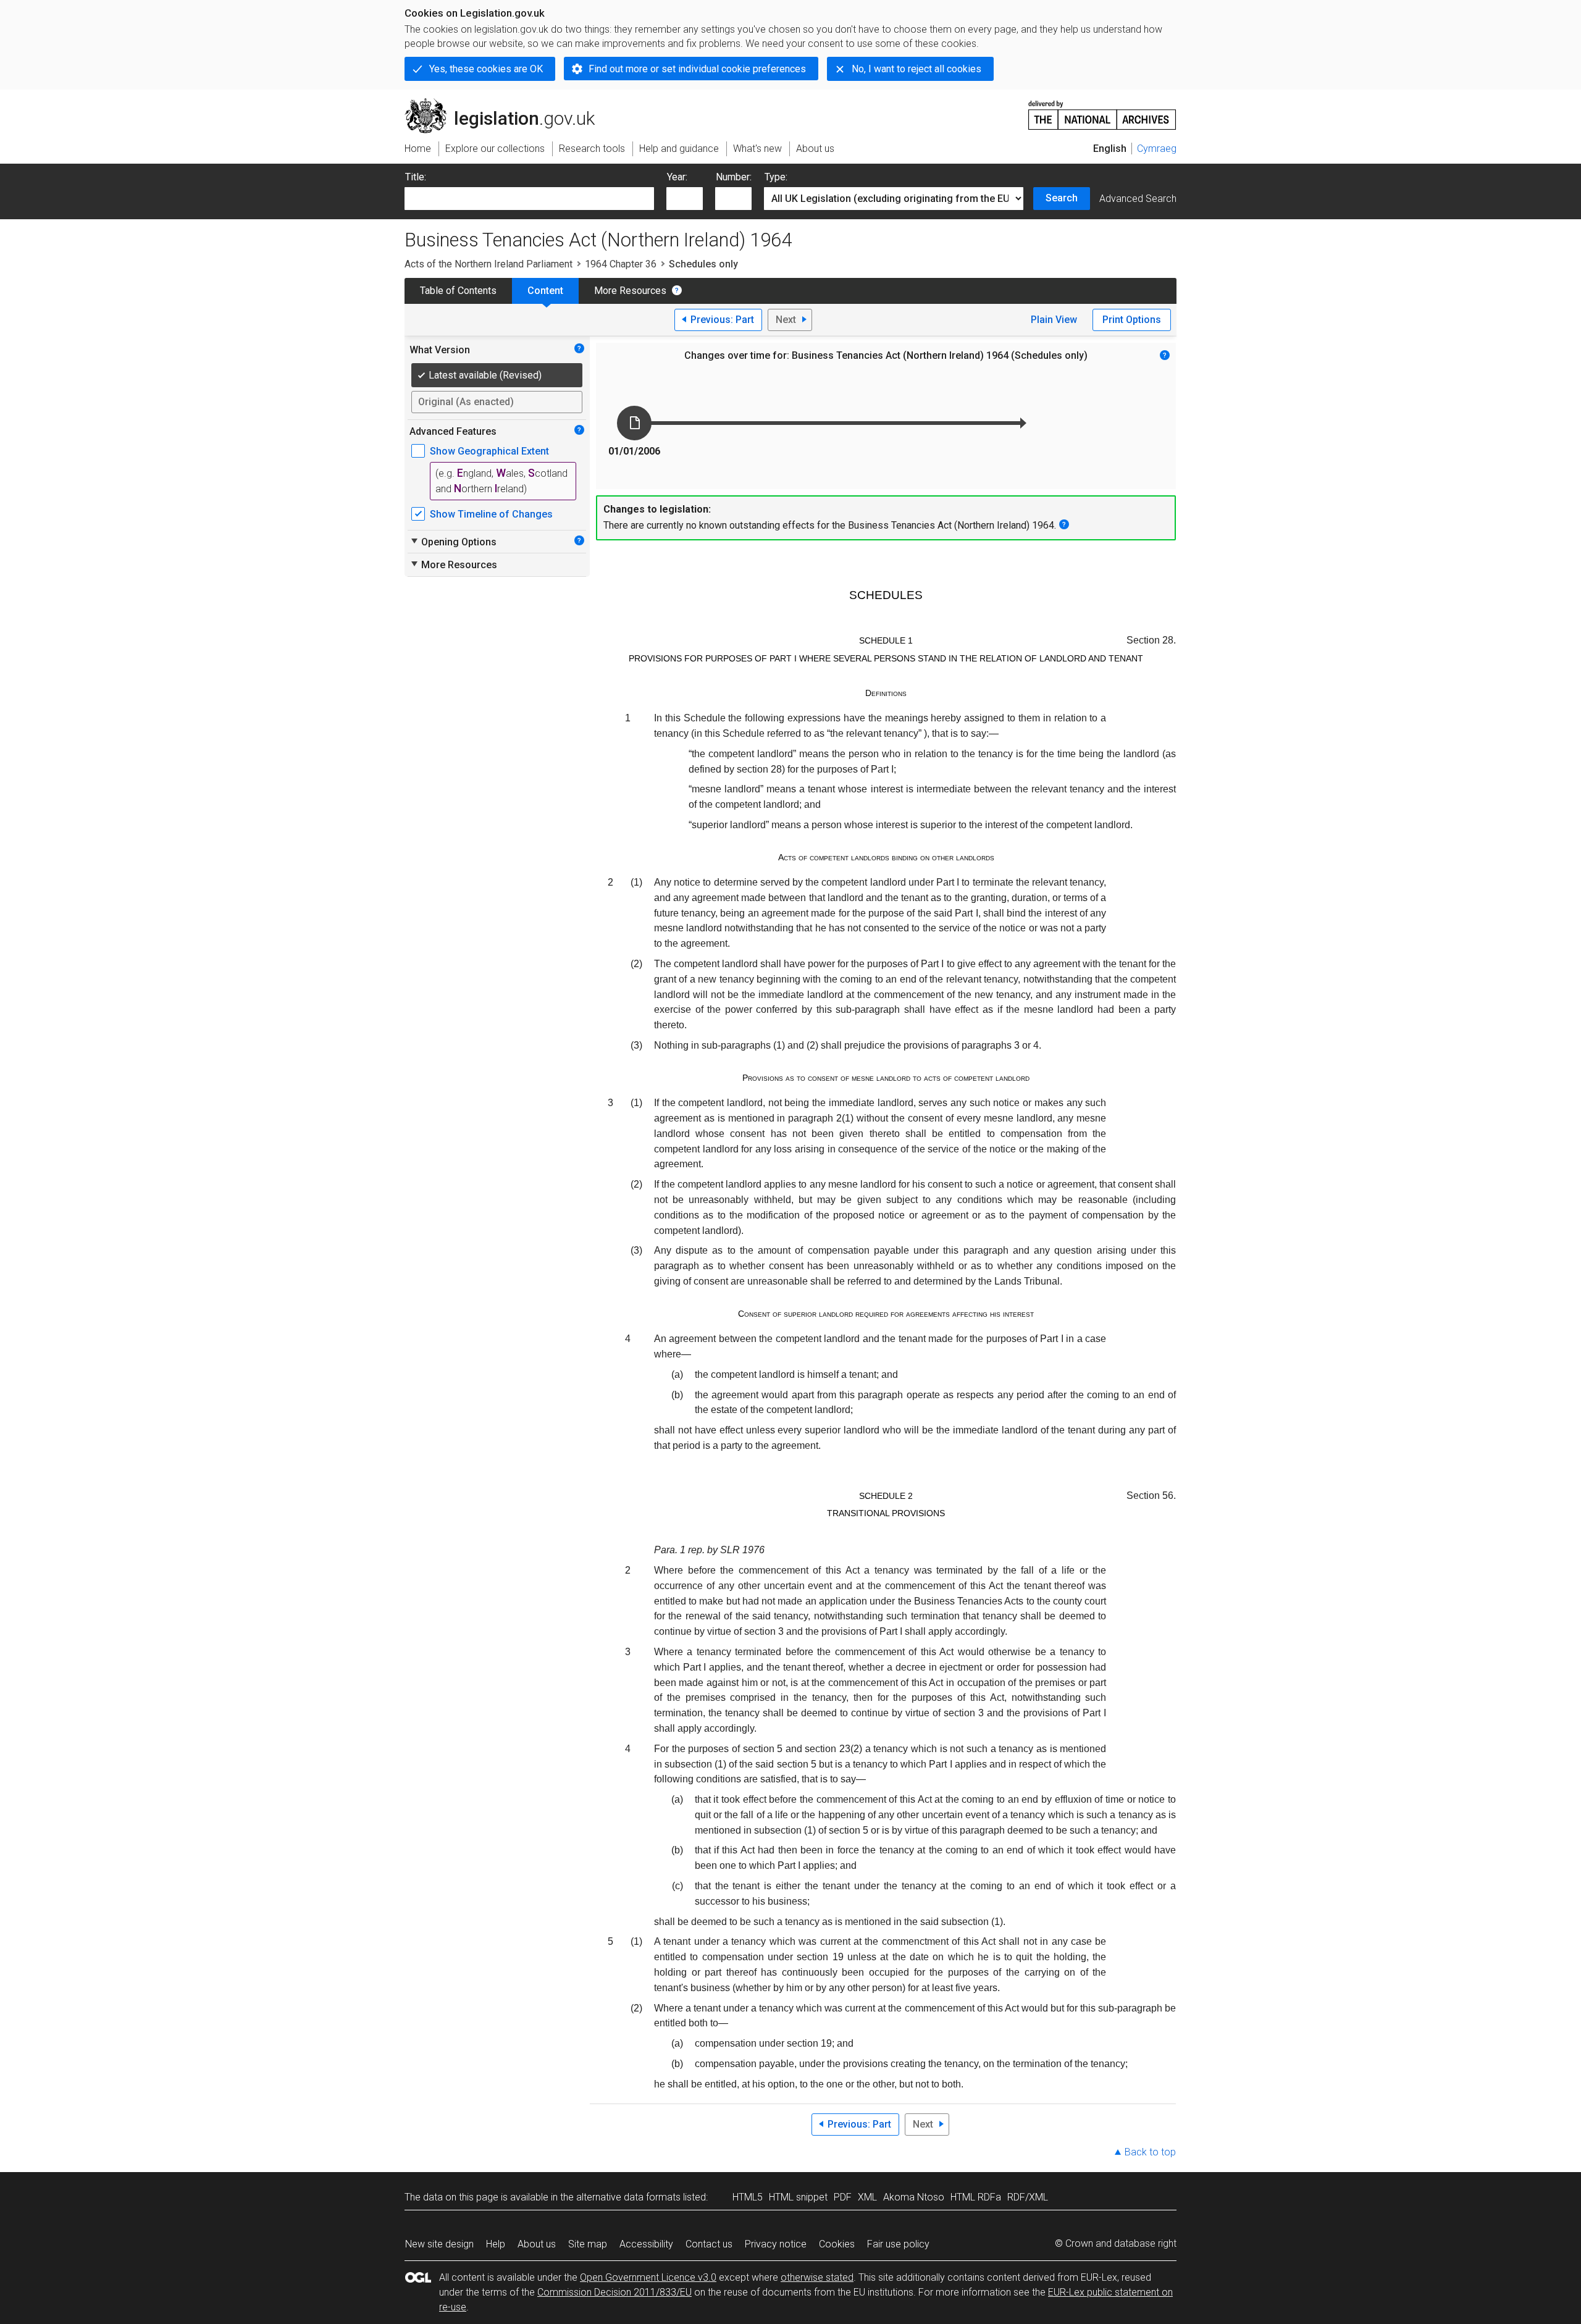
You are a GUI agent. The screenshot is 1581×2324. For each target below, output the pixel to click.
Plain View (1054, 320)
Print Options (1132, 320)
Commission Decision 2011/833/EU (614, 2292)
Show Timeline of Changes (491, 514)
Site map (588, 2244)
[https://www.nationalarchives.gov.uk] (1102, 110)
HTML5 (748, 2197)
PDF (843, 2197)
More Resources (630, 291)
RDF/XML (1028, 2197)
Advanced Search (1138, 199)
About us (537, 2244)
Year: (677, 177)
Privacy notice (776, 2244)
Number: (734, 177)
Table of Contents (458, 291)
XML (867, 2197)
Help (496, 2244)
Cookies (837, 2244)
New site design (439, 2244)
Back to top (1150, 2152)
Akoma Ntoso (914, 2197)
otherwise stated (817, 2277)
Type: (776, 177)
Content (545, 291)
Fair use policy (898, 2244)
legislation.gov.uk (507, 103)
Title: (416, 177)
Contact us (709, 2244)
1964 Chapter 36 (621, 264)
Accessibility (646, 2244)
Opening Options (453, 542)
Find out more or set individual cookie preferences (697, 69)
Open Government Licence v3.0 (648, 2277)
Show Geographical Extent (489, 451)
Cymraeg (1157, 149)
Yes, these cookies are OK (486, 69)
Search (1062, 198)
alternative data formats (628, 2197)
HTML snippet (798, 2197)
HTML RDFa (976, 2197)
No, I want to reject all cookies (916, 69)
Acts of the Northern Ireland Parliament (489, 264)
